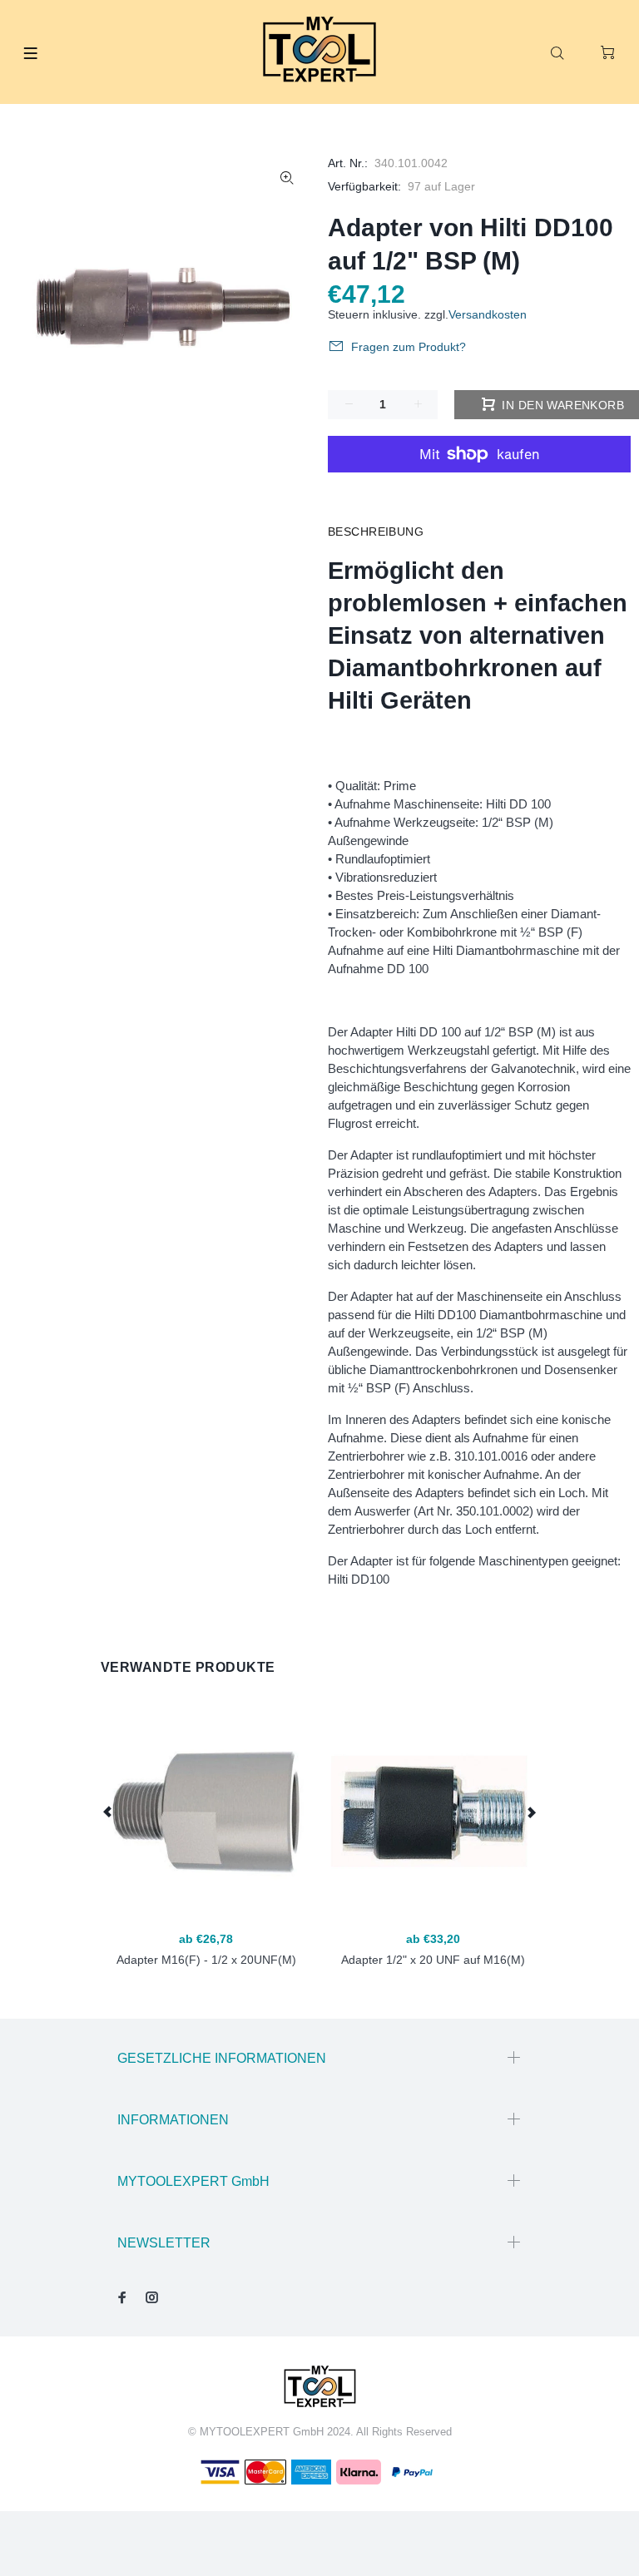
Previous (108, 1812)
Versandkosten (488, 314)
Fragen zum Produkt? (409, 347)
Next (531, 1812)
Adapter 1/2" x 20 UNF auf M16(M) (433, 1960)
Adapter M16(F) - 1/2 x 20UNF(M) (206, 1960)
